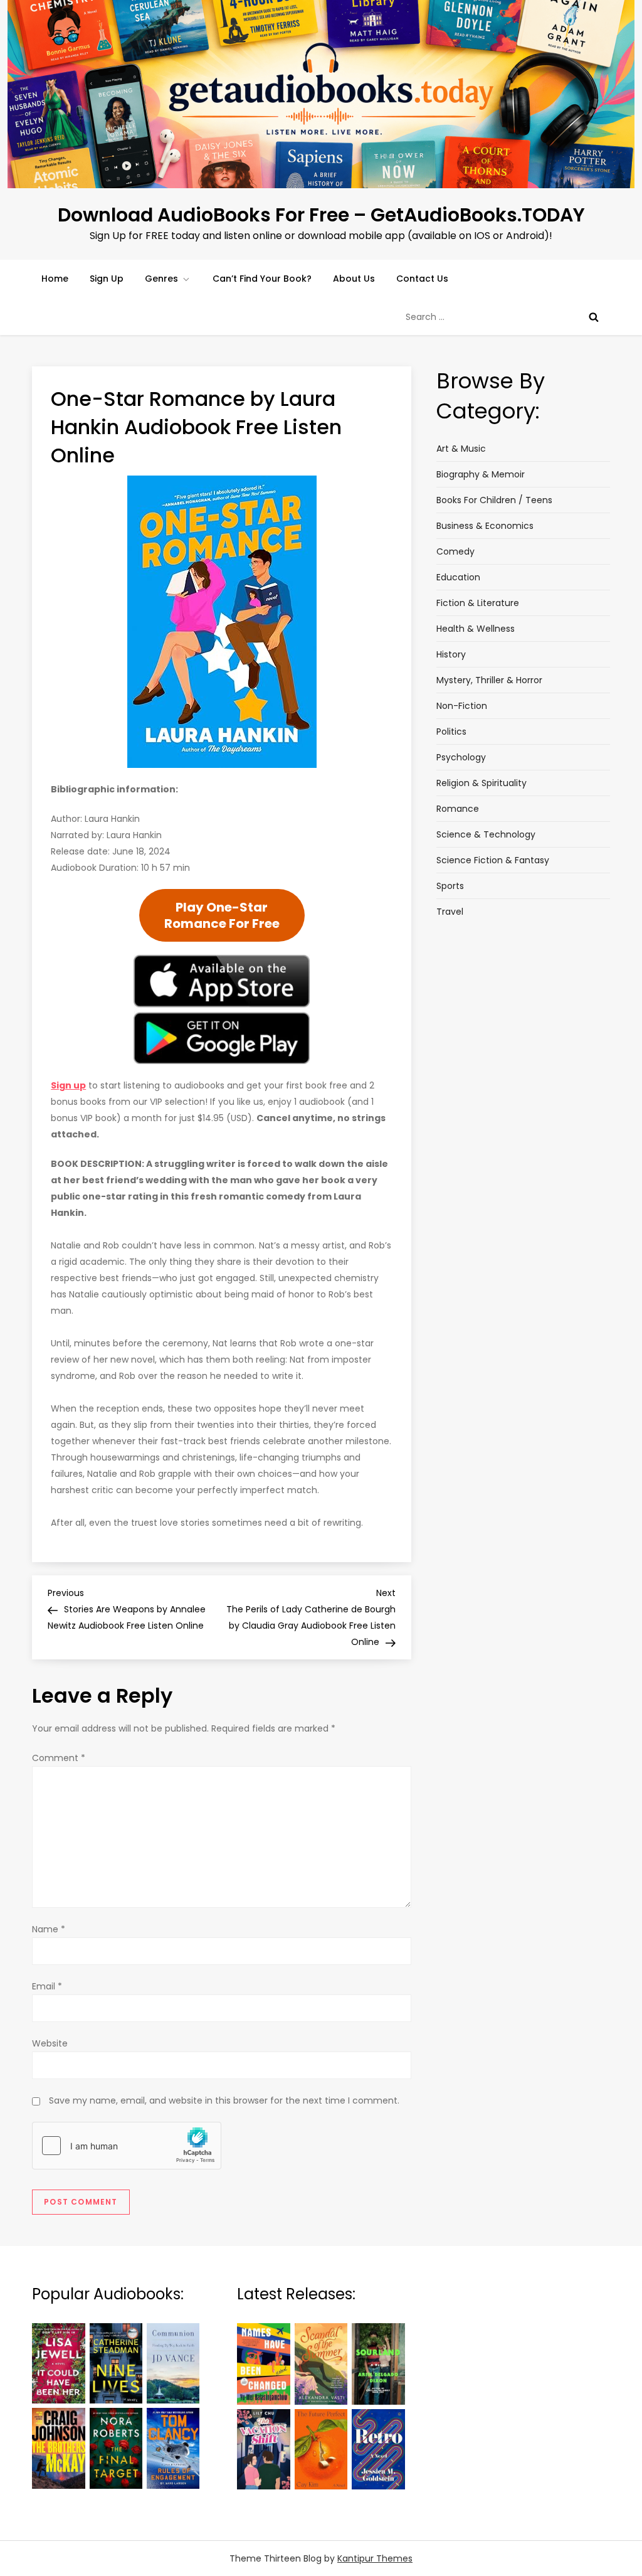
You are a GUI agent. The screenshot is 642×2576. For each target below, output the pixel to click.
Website (50, 2043)
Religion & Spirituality (481, 783)
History (451, 654)
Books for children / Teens (494, 500)
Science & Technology (486, 834)
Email (47, 1986)
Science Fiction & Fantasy (493, 860)
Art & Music (461, 449)
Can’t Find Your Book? (262, 279)
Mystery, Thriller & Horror (489, 680)
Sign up (68, 1085)
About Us (354, 279)
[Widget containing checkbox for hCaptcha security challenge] (127, 2146)
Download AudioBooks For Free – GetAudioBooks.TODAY (321, 215)
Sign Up (107, 279)
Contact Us (422, 279)
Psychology (461, 757)
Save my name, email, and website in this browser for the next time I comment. (224, 2100)
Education (458, 577)
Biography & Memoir (481, 474)
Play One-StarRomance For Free (222, 915)
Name (49, 1929)
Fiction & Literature (478, 603)
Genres (161, 279)
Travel (450, 912)
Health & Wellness (476, 629)
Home (55, 279)
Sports (450, 886)
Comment (59, 1758)
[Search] (594, 317)
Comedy (455, 551)
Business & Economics (485, 526)
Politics (451, 732)
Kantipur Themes (375, 2558)
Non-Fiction (462, 706)
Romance (458, 809)
